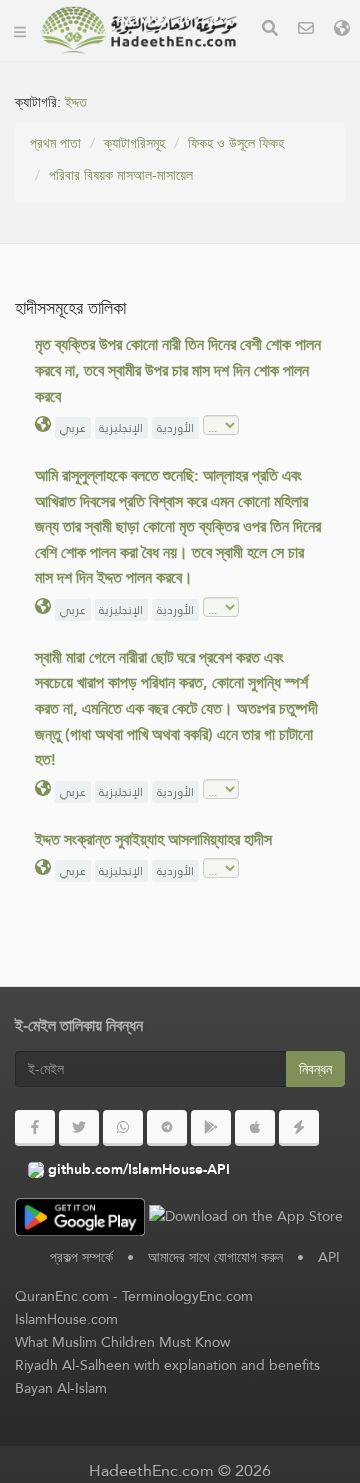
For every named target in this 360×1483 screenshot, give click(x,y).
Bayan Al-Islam (61, 1388)
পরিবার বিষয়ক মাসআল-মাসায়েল (121, 175)
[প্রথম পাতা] (20, 30)
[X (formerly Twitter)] (79, 1128)
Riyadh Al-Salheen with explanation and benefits (167, 1365)
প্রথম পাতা (55, 143)
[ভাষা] (342, 30)
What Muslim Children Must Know (122, 1342)
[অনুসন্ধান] (270, 30)
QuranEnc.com (62, 1296)
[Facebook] (35, 1128)
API (329, 1257)
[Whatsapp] (123, 1128)
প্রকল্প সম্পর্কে (81, 1257)
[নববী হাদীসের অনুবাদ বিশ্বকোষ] (139, 30)
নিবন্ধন (315, 1069)
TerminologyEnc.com (187, 1296)
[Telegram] (167, 1128)
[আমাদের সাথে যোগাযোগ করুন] (306, 30)
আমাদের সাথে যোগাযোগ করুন (215, 1257)
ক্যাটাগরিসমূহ (134, 143)
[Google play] (211, 1128)
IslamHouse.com (66, 1319)
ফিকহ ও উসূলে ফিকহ (236, 143)
